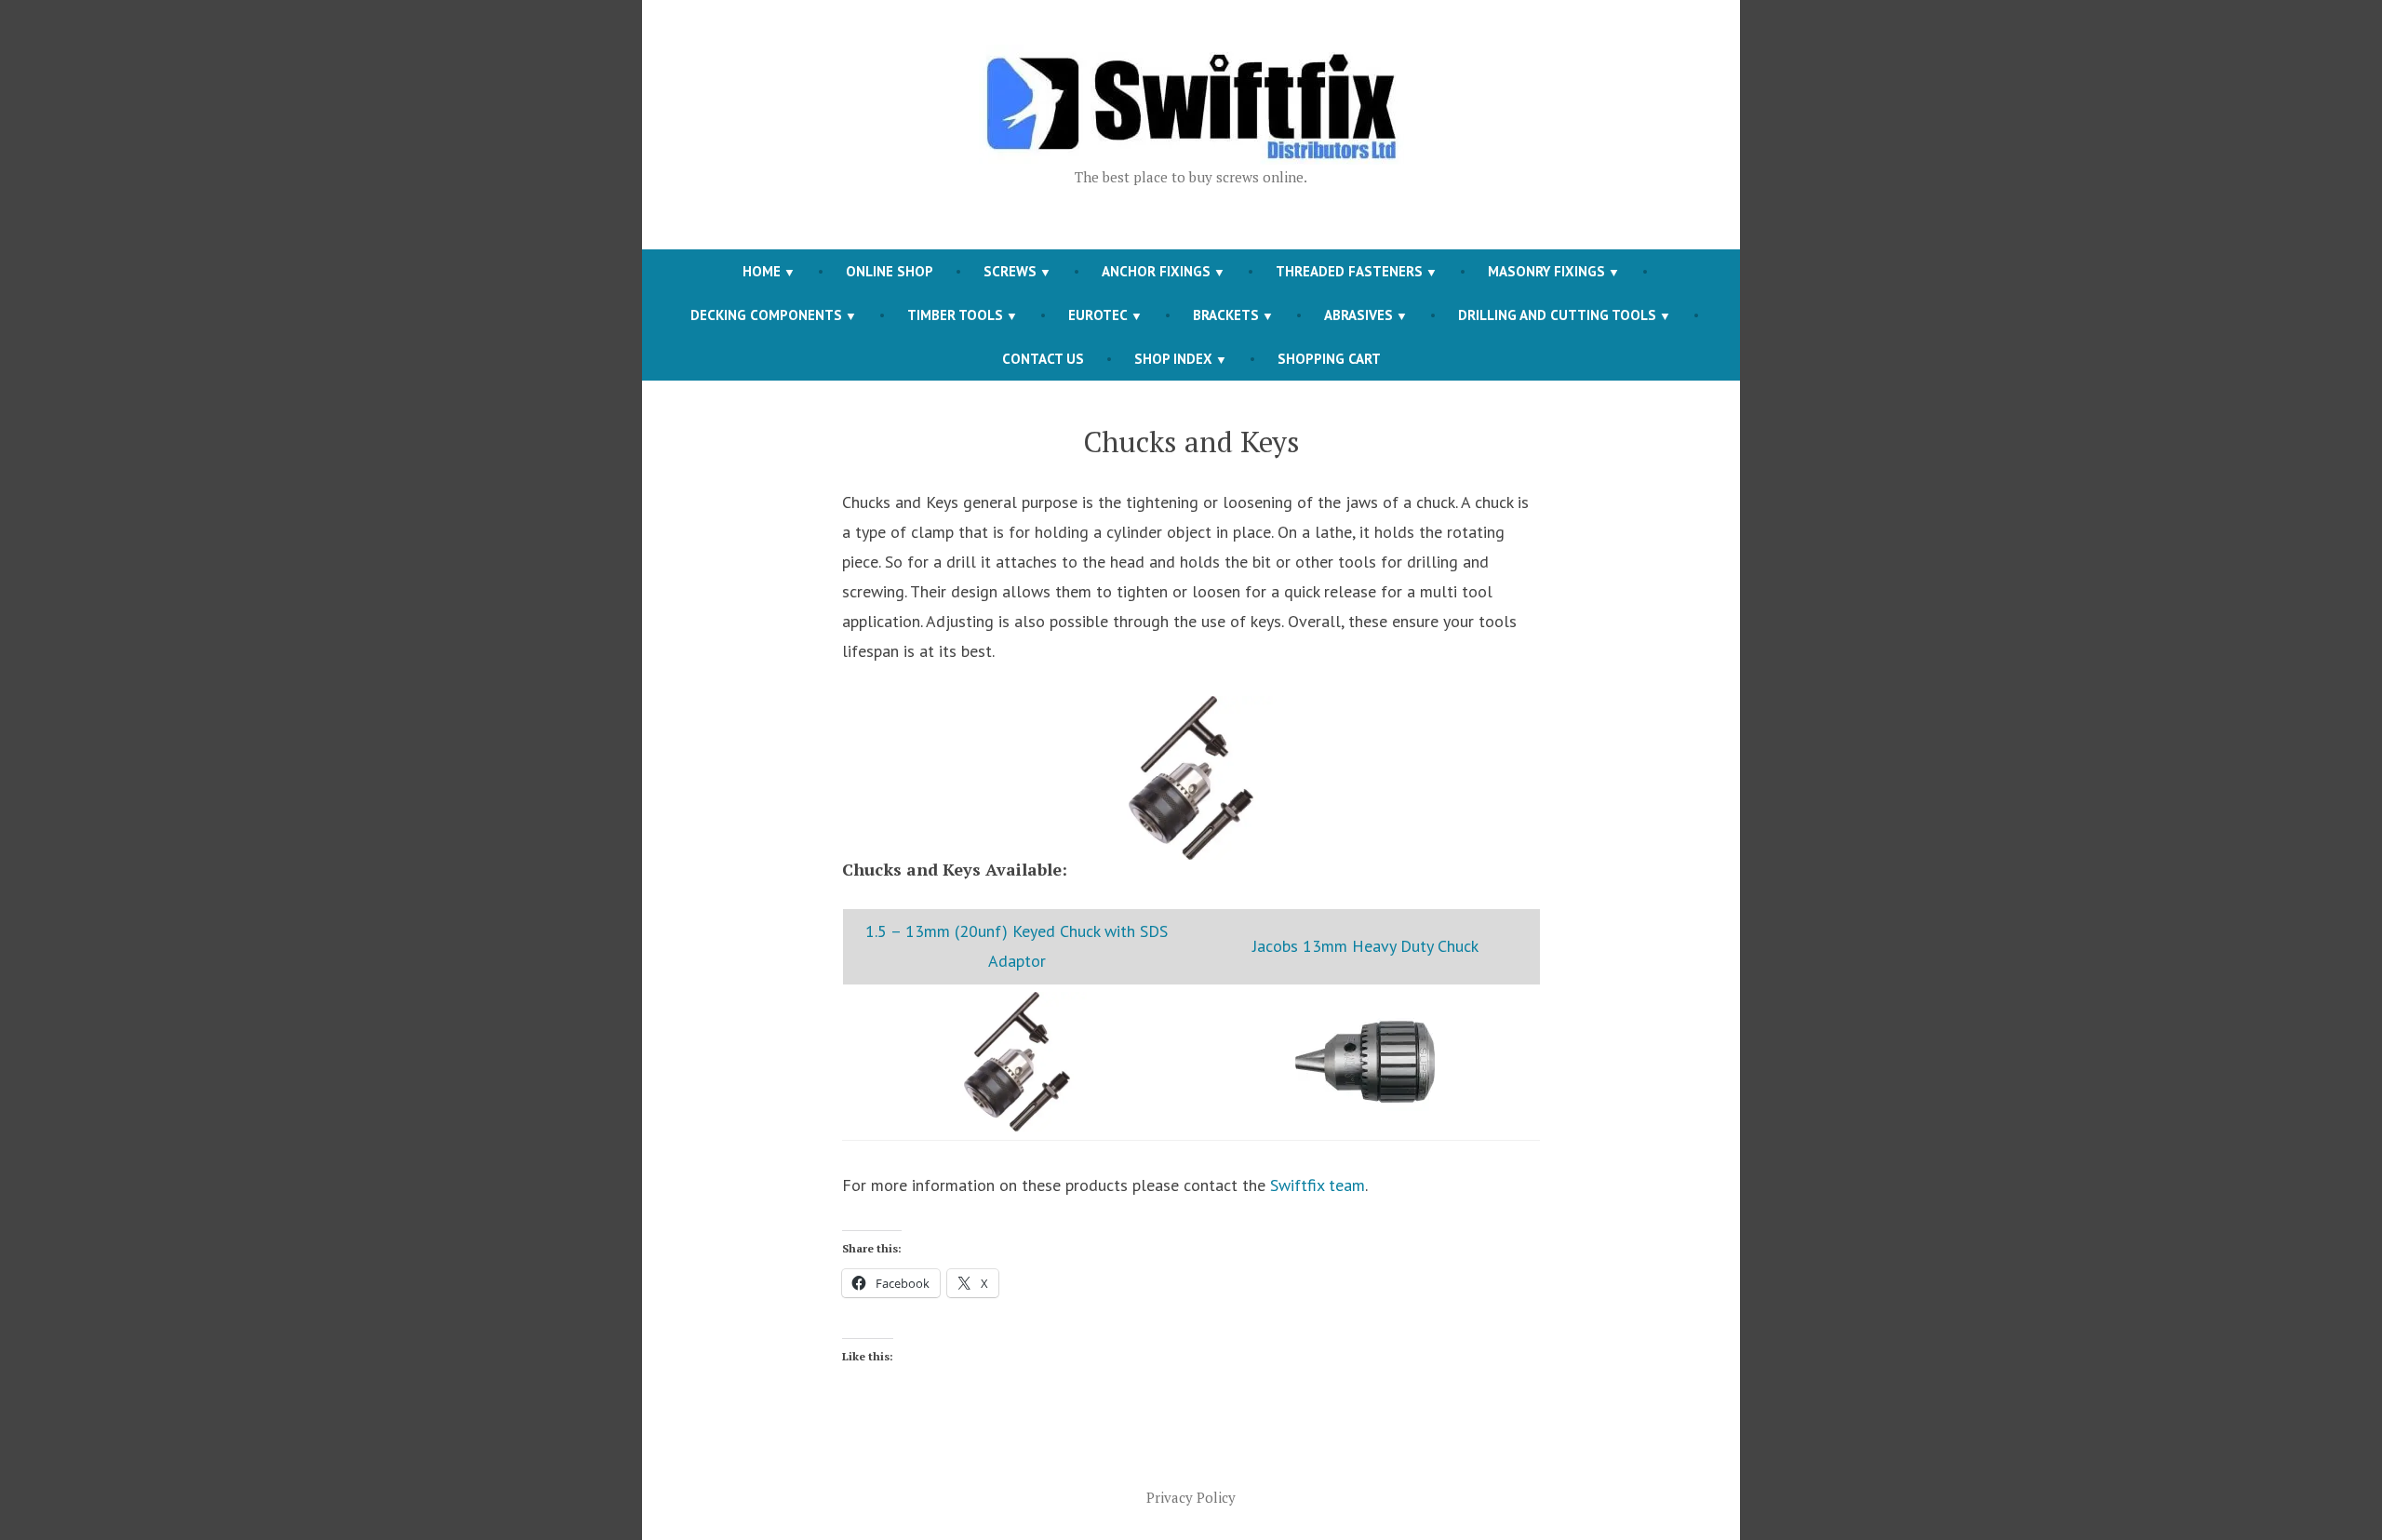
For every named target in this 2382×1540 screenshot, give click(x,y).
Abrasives (1358, 315)
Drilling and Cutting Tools (1557, 315)
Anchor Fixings (1156, 271)
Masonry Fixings (1546, 271)
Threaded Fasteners (1349, 271)
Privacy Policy (1191, 1497)
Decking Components (766, 315)
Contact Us (1043, 359)
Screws (1010, 271)
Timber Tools (955, 315)
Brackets (1226, 315)
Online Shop (890, 271)
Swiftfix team (1318, 1185)
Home (762, 271)
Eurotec (1098, 315)
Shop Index (1173, 359)
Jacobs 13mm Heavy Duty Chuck (1365, 946)
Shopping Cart (1329, 359)
